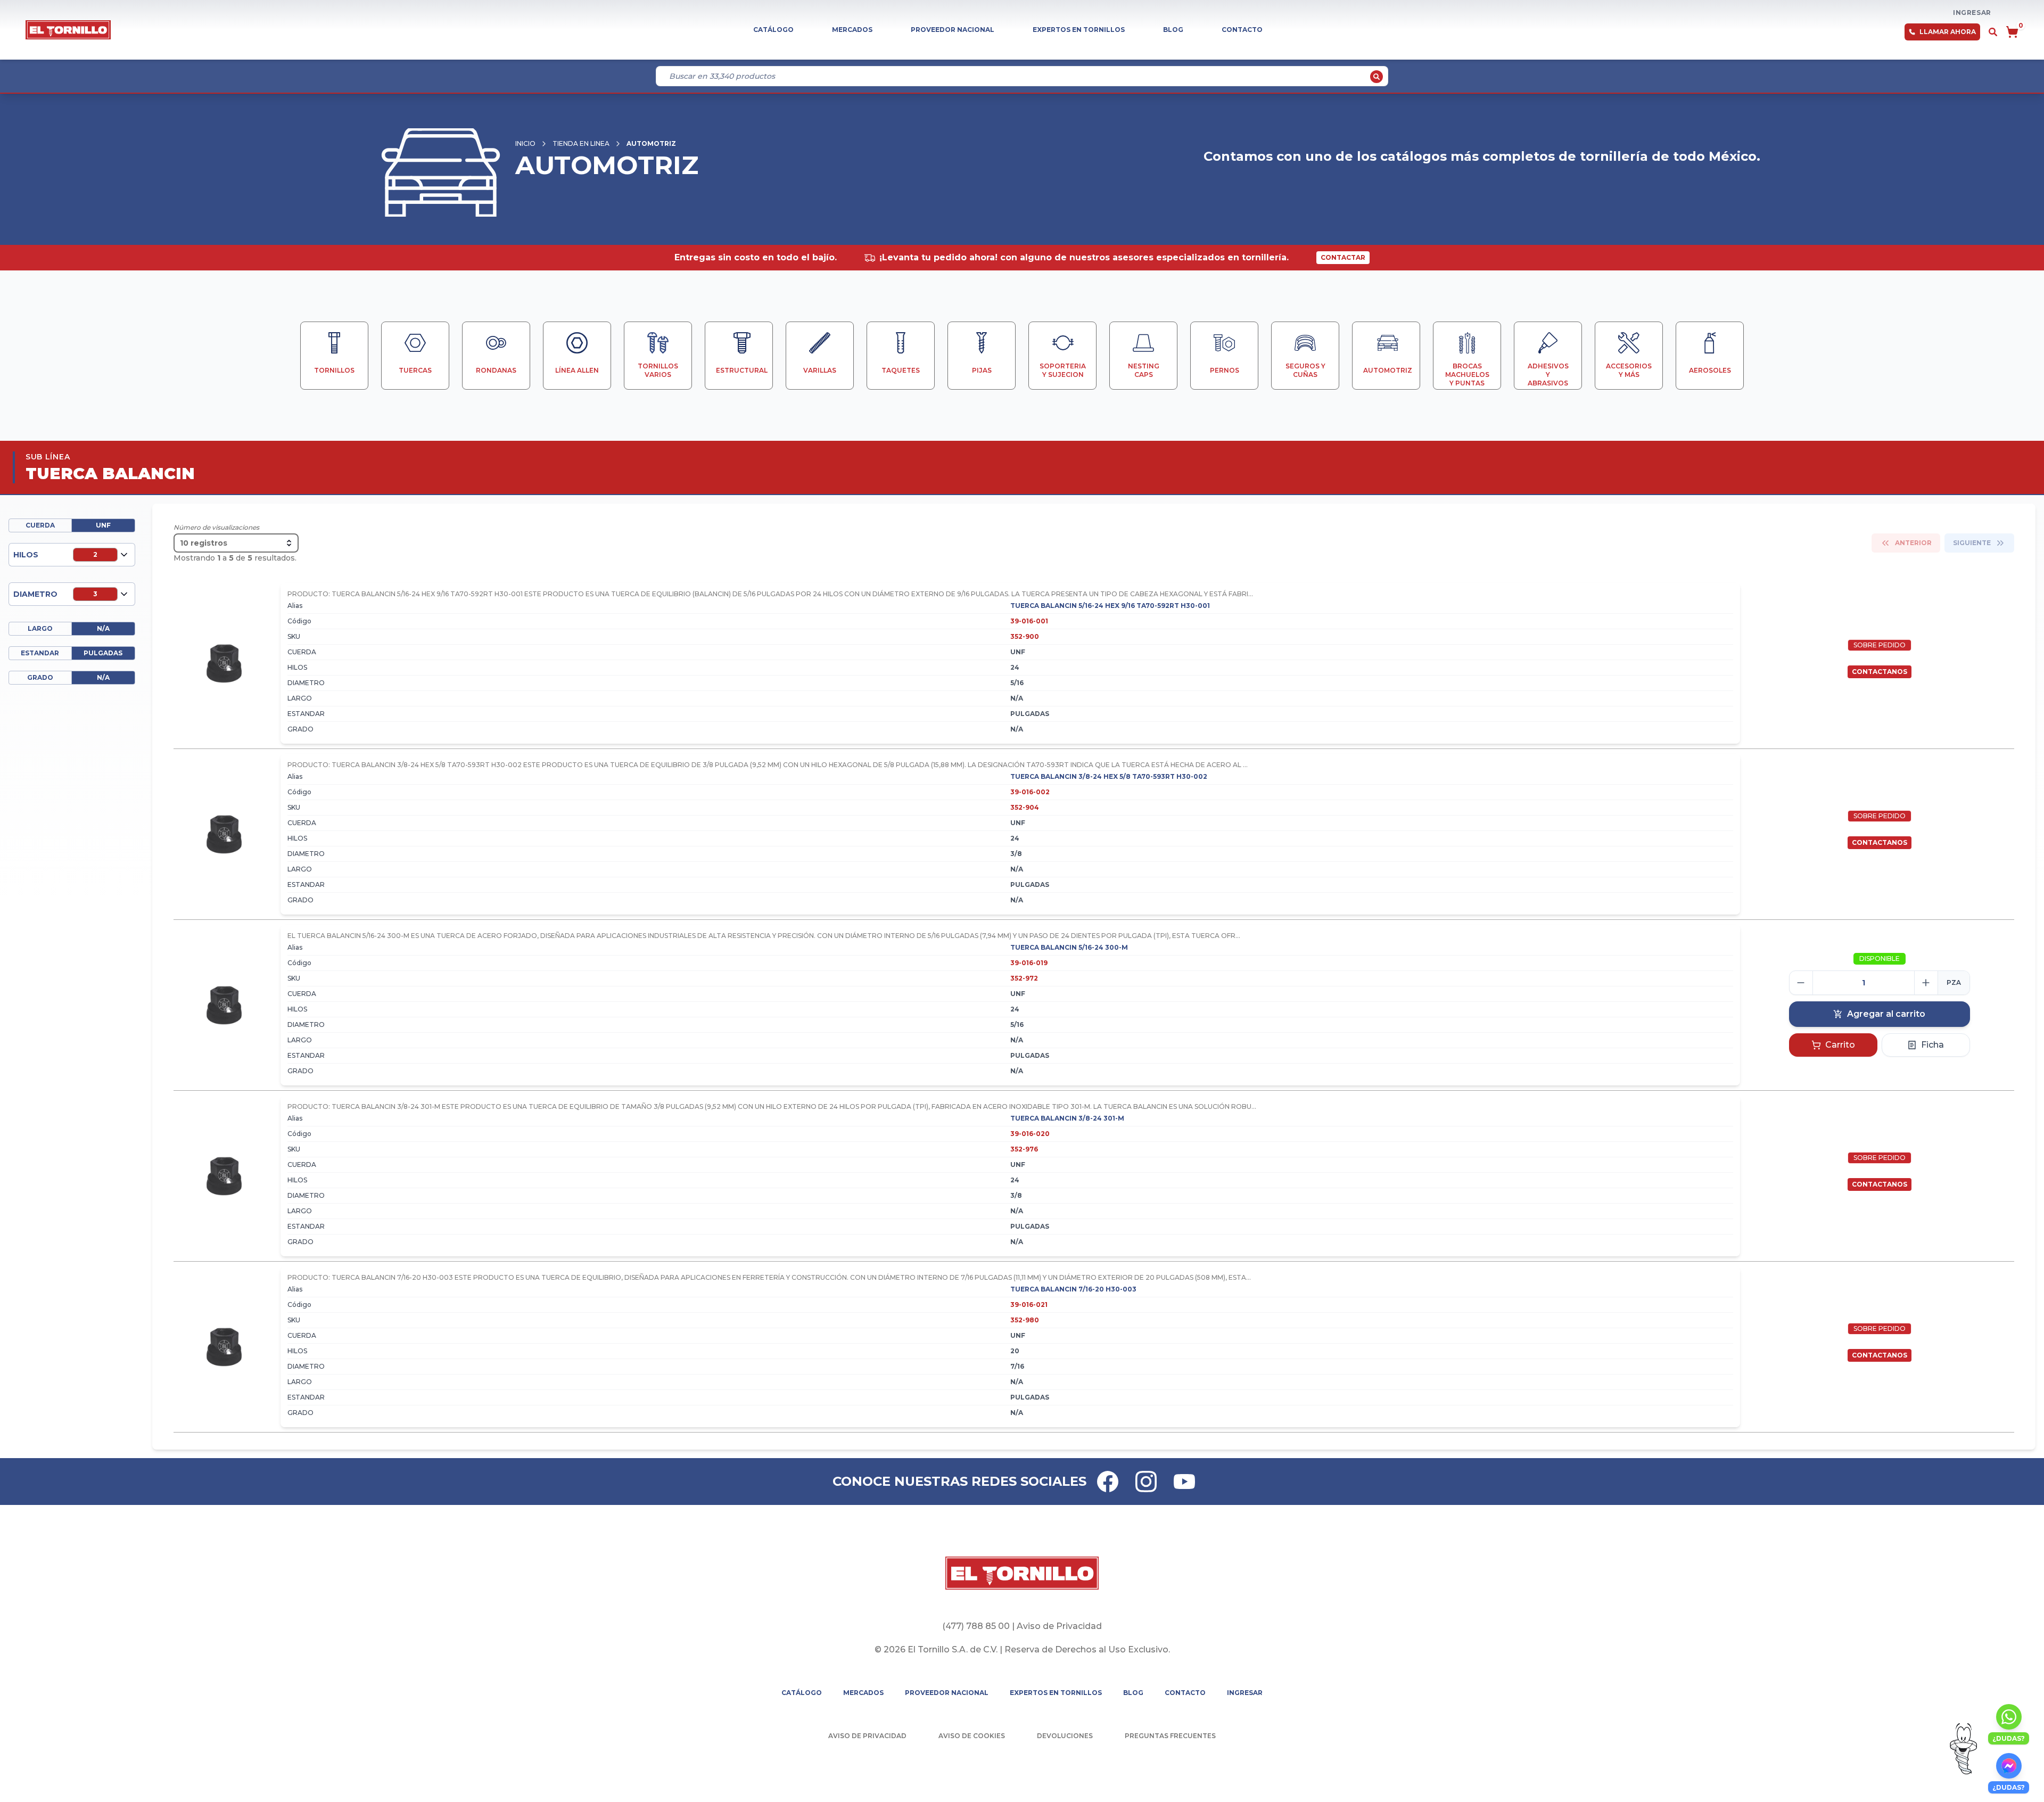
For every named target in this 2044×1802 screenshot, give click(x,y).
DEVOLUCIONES (1065, 1736)
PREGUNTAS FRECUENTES (1170, 1736)
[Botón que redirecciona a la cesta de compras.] (2012, 32)
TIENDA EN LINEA (581, 143)
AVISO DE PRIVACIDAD (867, 1736)
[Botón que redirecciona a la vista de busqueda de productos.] (1993, 32)
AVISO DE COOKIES (972, 1736)
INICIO (525, 143)
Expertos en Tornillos (1079, 30)
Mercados (852, 30)
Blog (1173, 30)
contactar (1343, 257)
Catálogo (773, 30)
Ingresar (1972, 13)
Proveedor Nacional (953, 30)
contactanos (1880, 672)
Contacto (1242, 30)
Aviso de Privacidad (1059, 1626)
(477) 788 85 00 (976, 1626)
